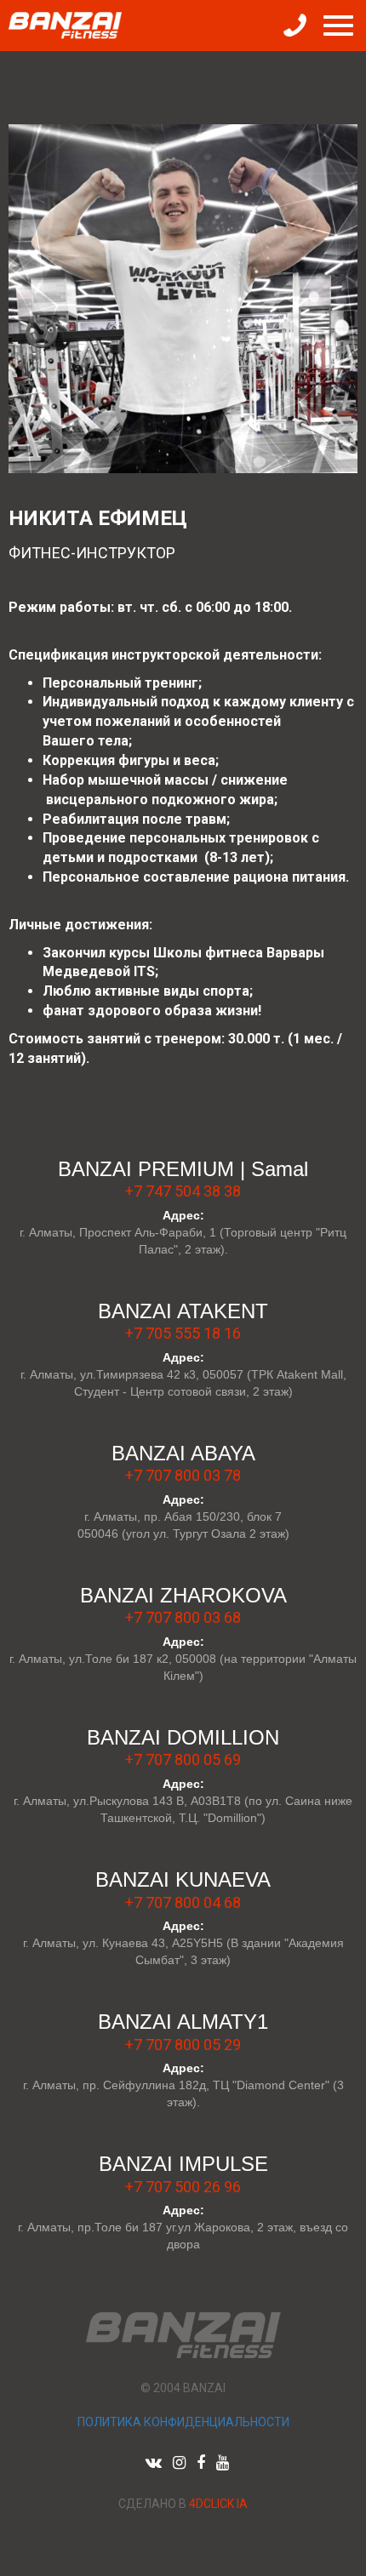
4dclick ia (218, 2504)
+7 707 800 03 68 (183, 1617)
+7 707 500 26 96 (183, 2187)
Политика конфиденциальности (183, 2422)
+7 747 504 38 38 (183, 1191)
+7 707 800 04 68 (183, 1902)
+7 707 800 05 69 (183, 1759)
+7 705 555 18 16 (183, 1333)
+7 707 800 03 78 (183, 1475)
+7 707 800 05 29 (183, 2045)
